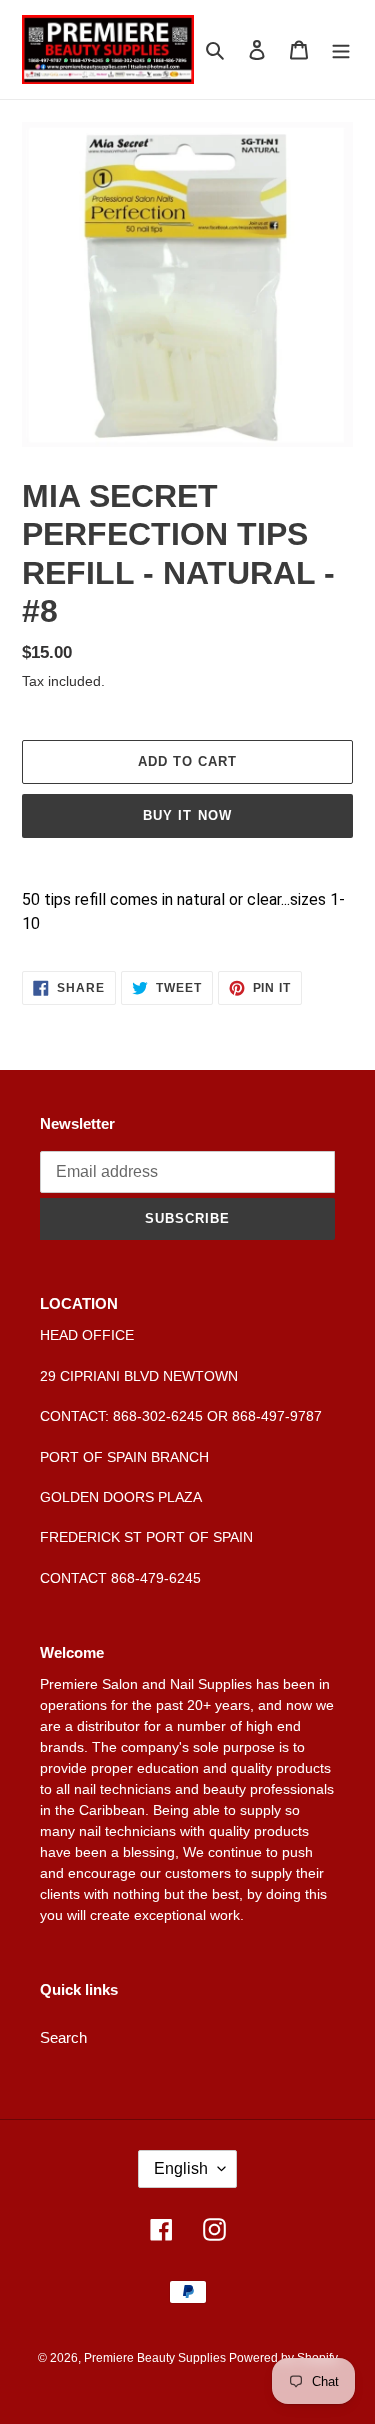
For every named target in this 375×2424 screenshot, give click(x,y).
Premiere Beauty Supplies (156, 2358)
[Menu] (341, 49)
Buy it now (187, 815)
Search (63, 2037)
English (181, 2168)
